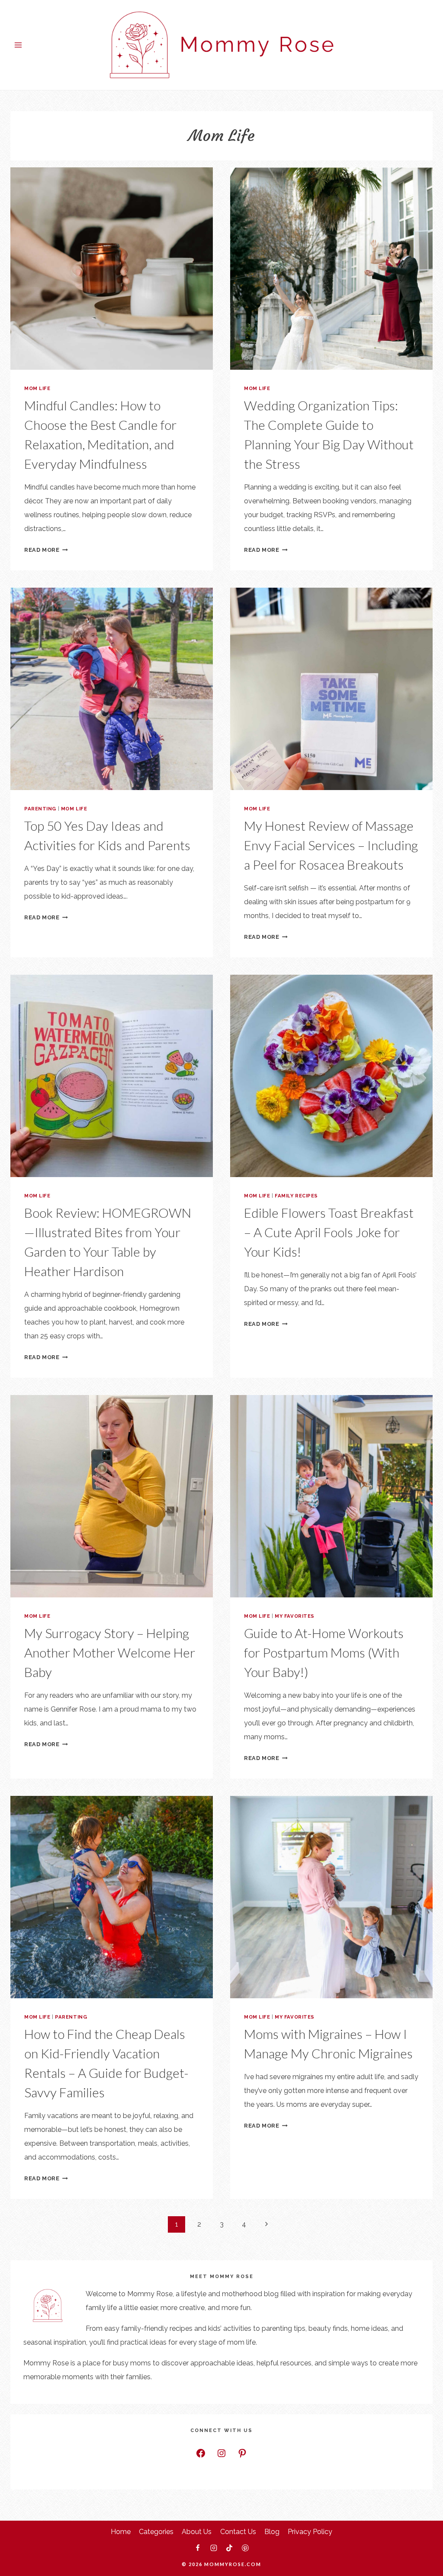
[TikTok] (229, 2548)
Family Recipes (296, 1196)
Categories (156, 2532)
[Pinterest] (245, 2548)
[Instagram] (214, 2548)
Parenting (40, 809)
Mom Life (37, 388)
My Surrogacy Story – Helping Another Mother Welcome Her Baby (110, 1652)
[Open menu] (18, 45)
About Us (197, 2532)
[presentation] (112, 269)
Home (121, 2532)
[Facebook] (198, 2548)
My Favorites (295, 1616)
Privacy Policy (310, 2532)
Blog (272, 2532)
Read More (46, 550)
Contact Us (238, 2532)
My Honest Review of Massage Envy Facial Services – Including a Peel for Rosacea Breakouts (331, 845)
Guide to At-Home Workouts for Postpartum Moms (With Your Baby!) (324, 1652)
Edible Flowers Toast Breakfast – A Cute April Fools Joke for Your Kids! (329, 1232)
